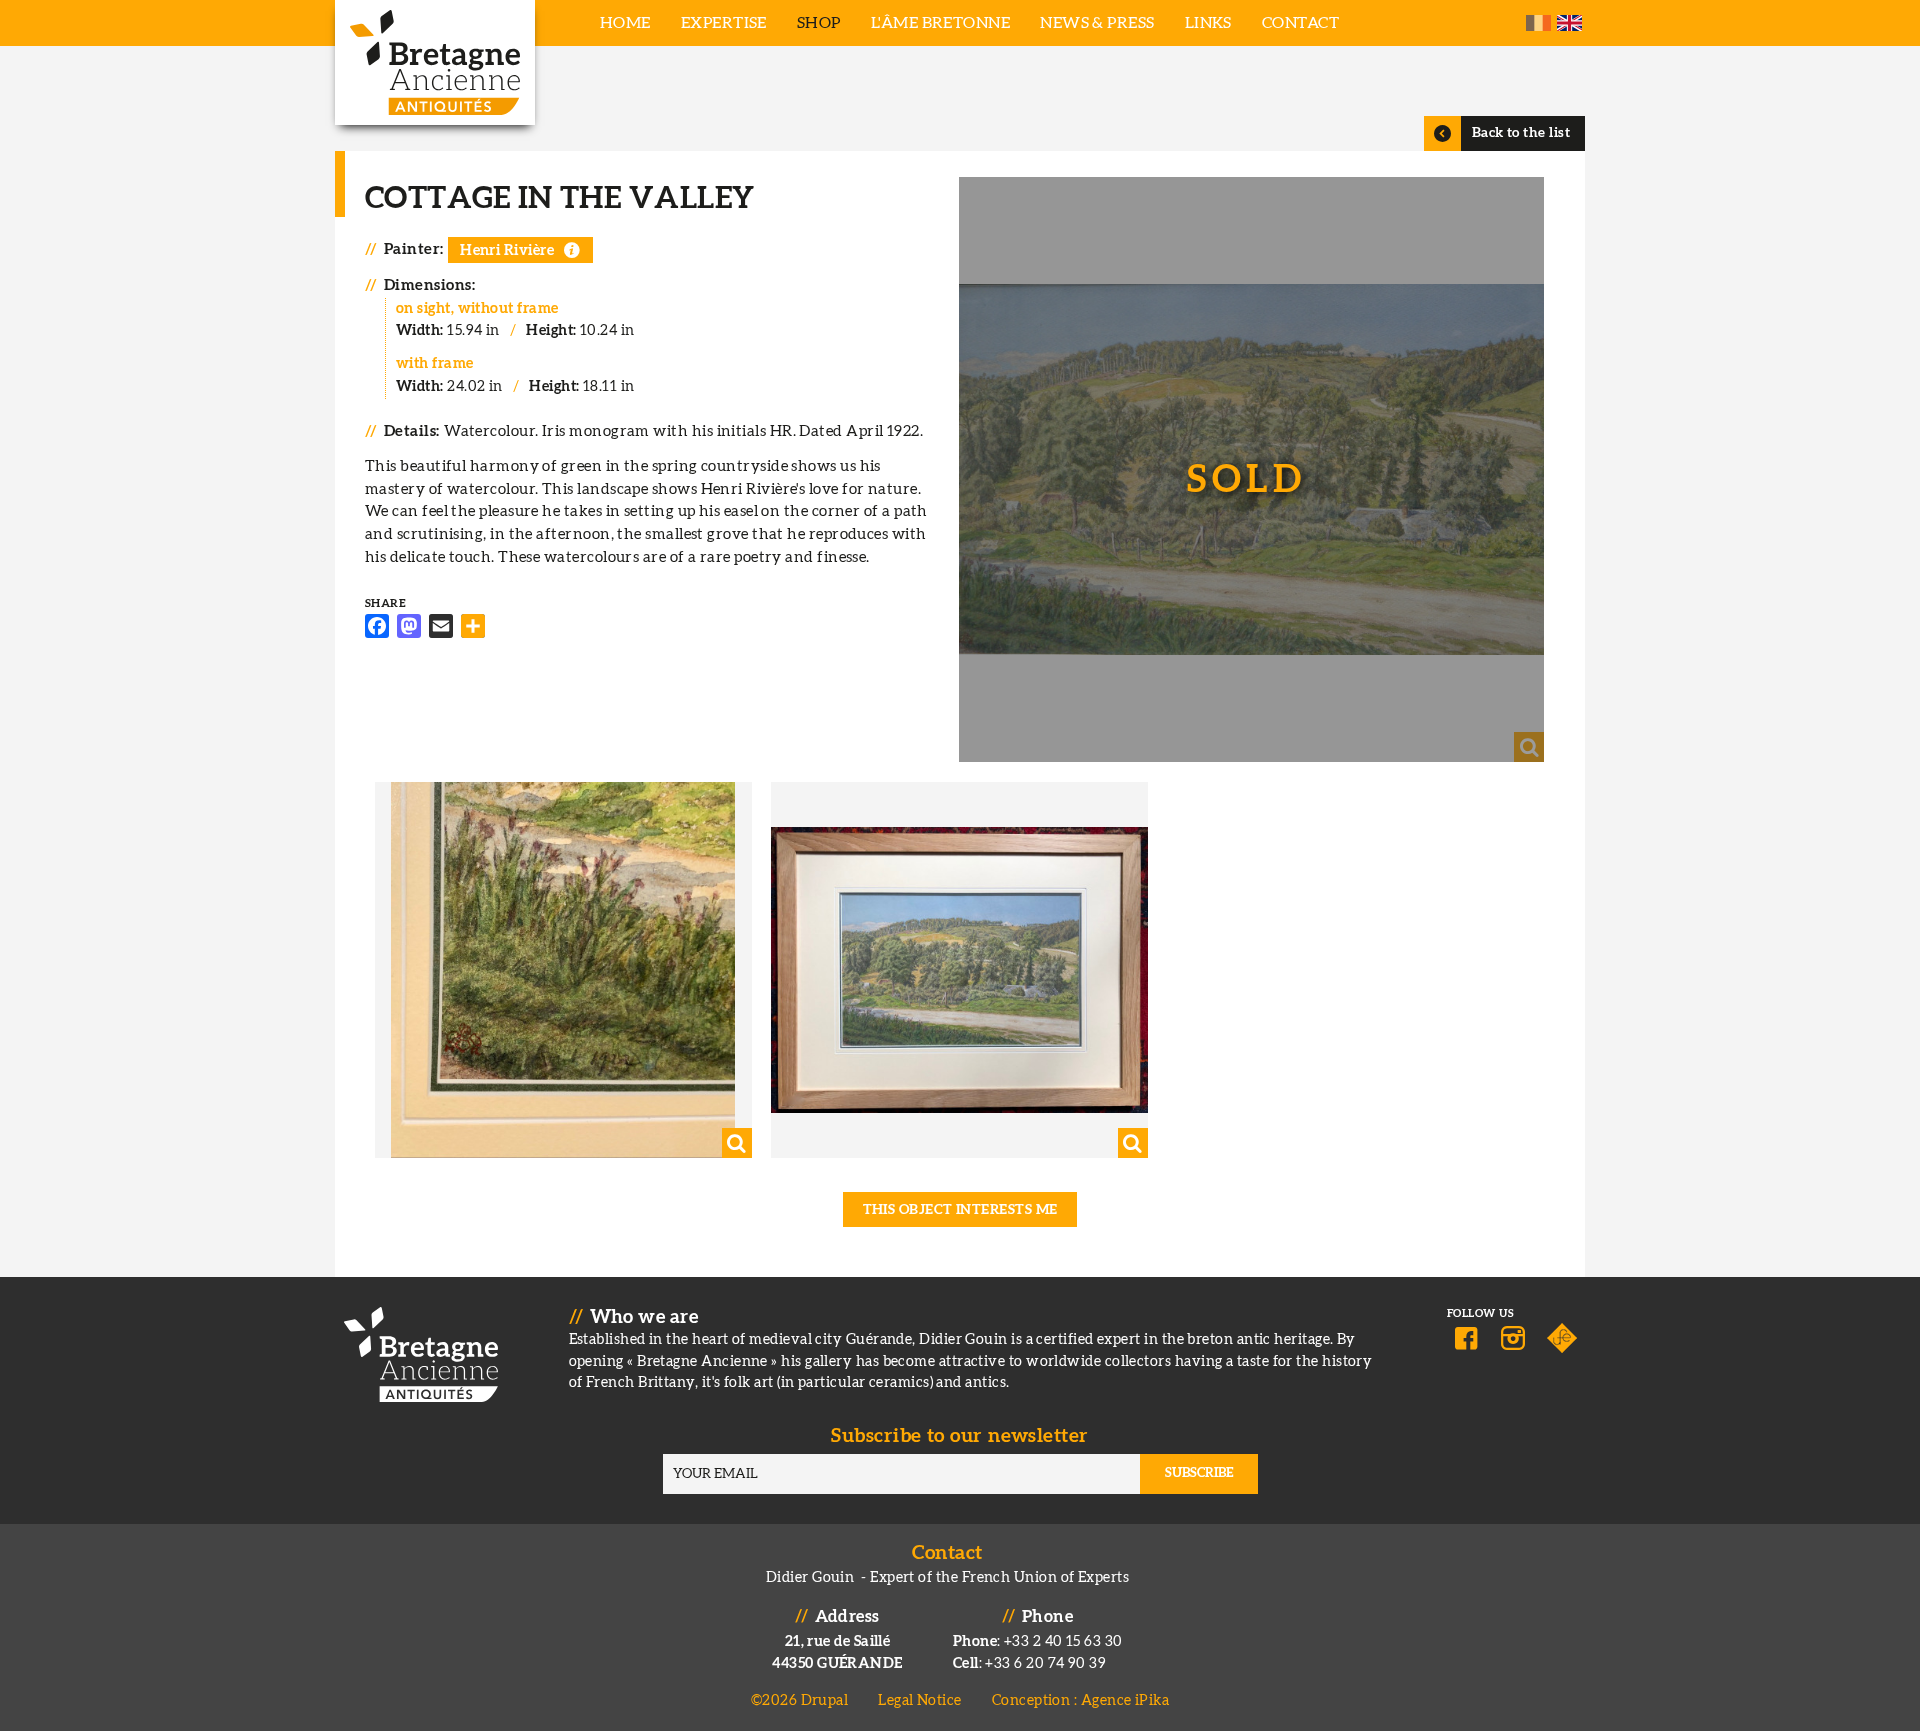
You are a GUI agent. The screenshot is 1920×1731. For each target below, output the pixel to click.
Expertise (724, 23)
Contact (1300, 23)
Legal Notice (919, 1700)
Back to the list (1521, 133)
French (1538, 23)
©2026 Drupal (799, 1700)
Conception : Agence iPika (1080, 1700)
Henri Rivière (507, 250)
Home (625, 23)
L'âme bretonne (940, 23)
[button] (1251, 469)
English (1569, 23)
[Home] (435, 62)
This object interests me (960, 1210)
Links (1208, 23)
